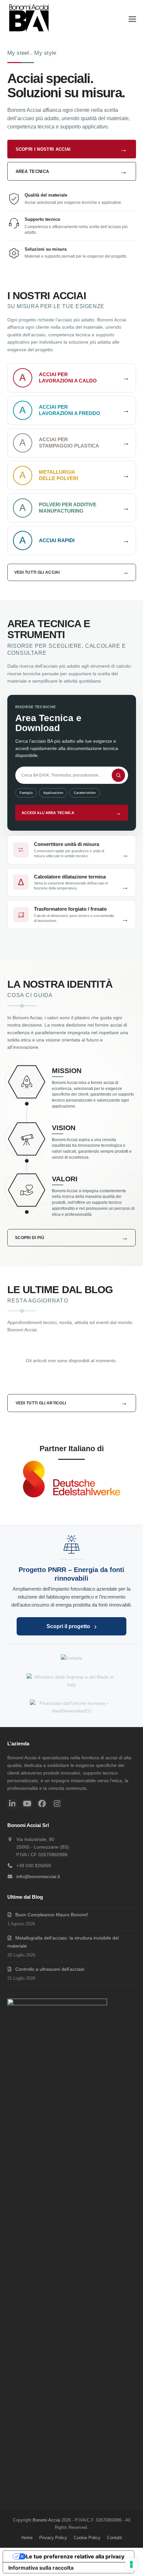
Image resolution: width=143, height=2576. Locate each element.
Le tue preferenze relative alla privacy (75, 2556)
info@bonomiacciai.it (38, 1876)
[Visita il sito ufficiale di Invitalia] (71, 1658)
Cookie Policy (87, 2538)
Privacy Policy (53, 2538)
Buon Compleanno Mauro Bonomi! (52, 1915)
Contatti (115, 2538)
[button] (132, 19)
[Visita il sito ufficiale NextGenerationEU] (71, 1707)
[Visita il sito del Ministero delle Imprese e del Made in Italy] (71, 1681)
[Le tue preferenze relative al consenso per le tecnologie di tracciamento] (131, 2564)
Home (27, 2538)
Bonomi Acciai (46, 2520)
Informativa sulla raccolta (41, 2568)
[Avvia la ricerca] (118, 775)
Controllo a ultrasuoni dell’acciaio (50, 1969)
